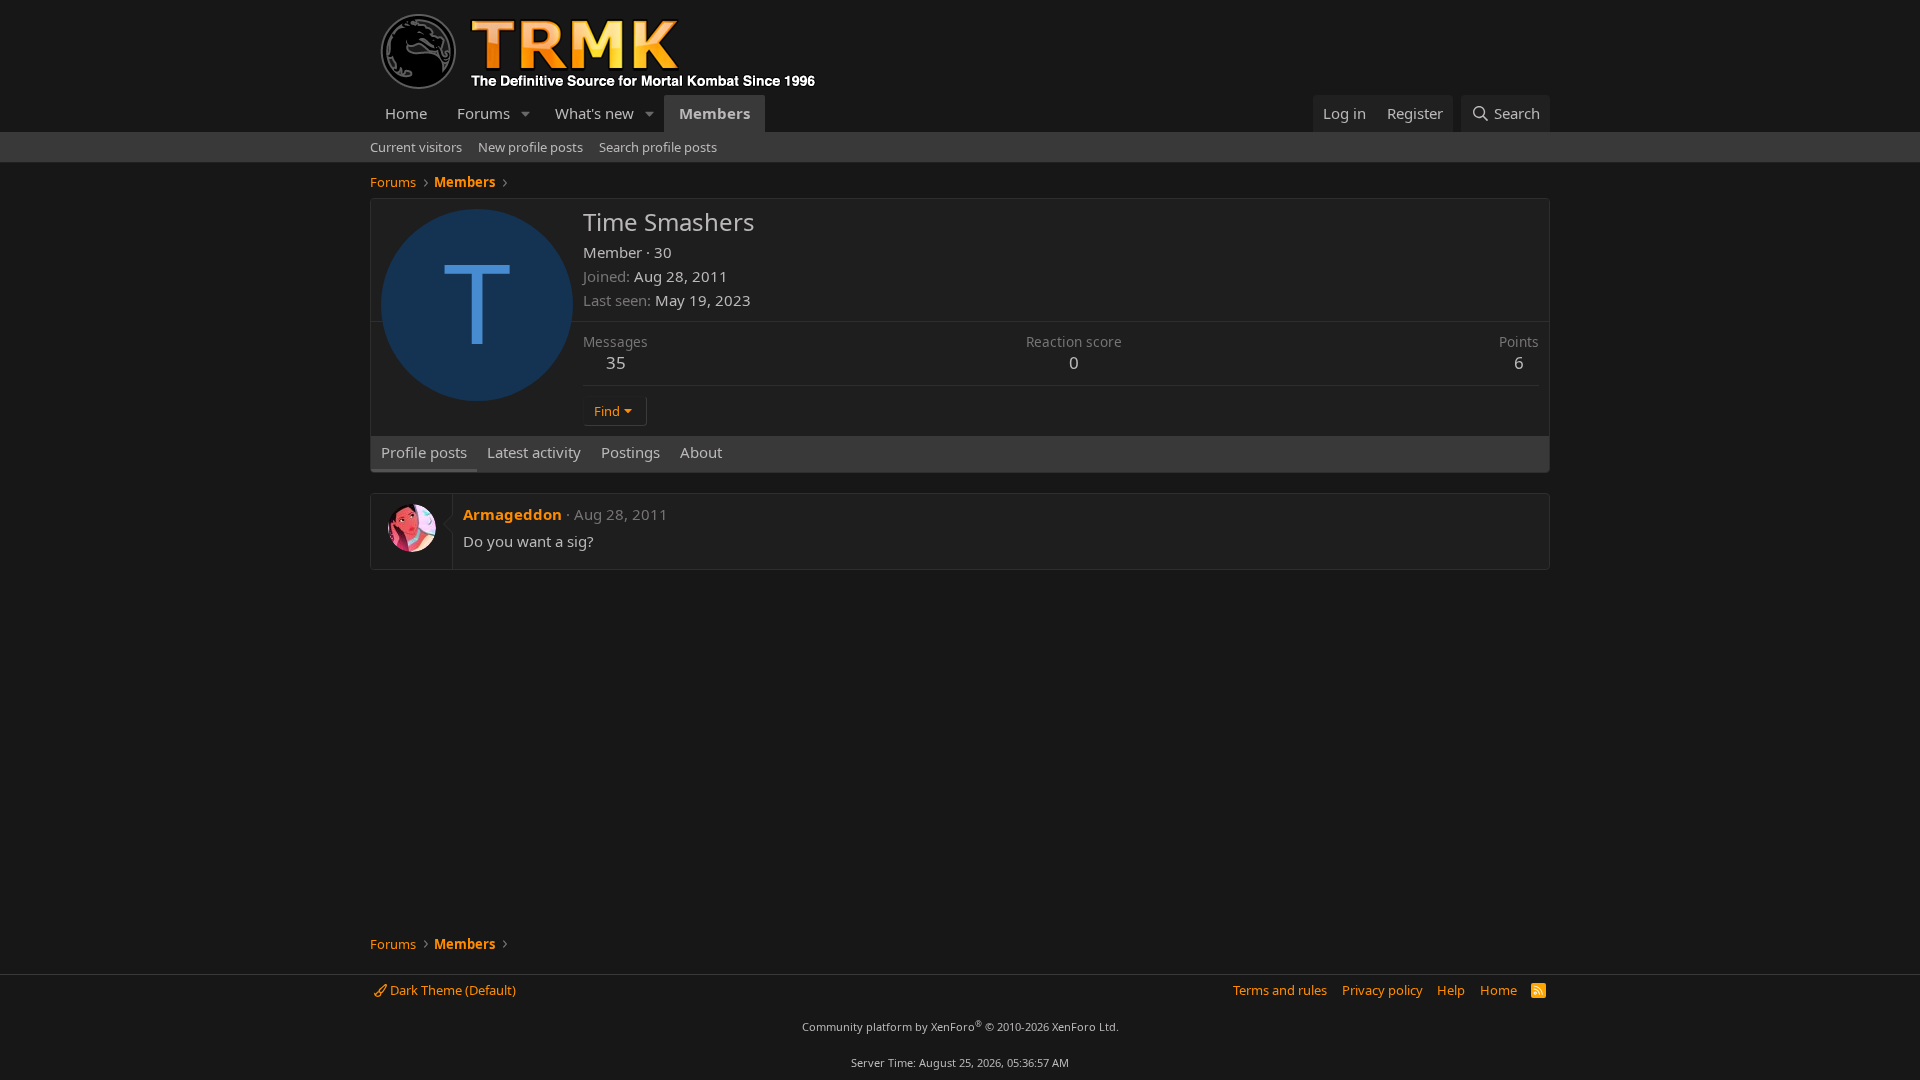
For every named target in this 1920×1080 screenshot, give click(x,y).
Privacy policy (1382, 990)
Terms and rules (1280, 990)
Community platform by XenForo (960, 1026)
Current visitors (416, 147)
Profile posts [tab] (424, 452)
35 (616, 362)
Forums (483, 113)
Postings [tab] (630, 452)
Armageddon (512, 514)
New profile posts (530, 147)
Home (406, 113)
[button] (526, 113)
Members (714, 113)
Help (1451, 990)
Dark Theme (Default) (451, 990)
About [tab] (701, 452)
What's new (594, 113)
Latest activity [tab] (534, 452)
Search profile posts (658, 147)
